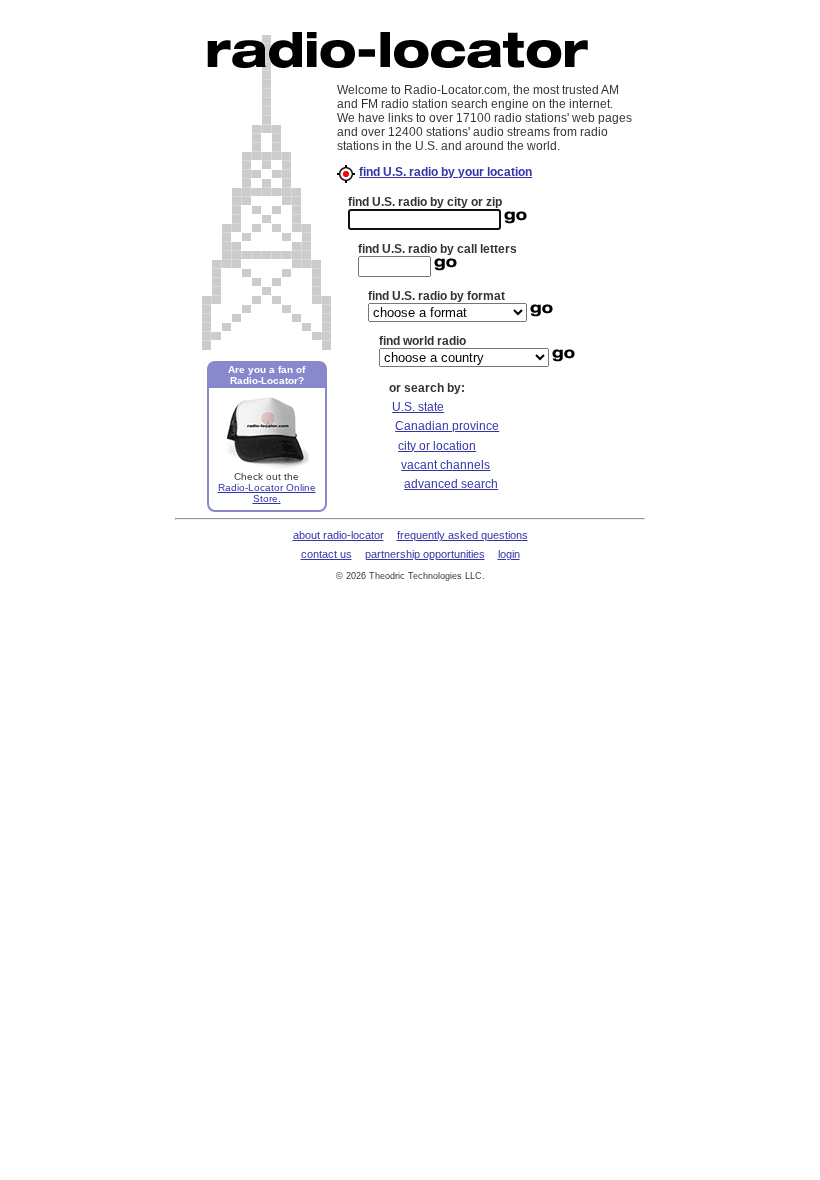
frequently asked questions (462, 535)
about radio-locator (338, 535)
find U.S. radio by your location (445, 172)
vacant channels (445, 465)
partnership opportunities (425, 554)
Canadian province (447, 426)
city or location (437, 446)
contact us (326, 554)
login (509, 554)
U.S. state (418, 407)
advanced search (451, 484)
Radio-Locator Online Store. (267, 493)
